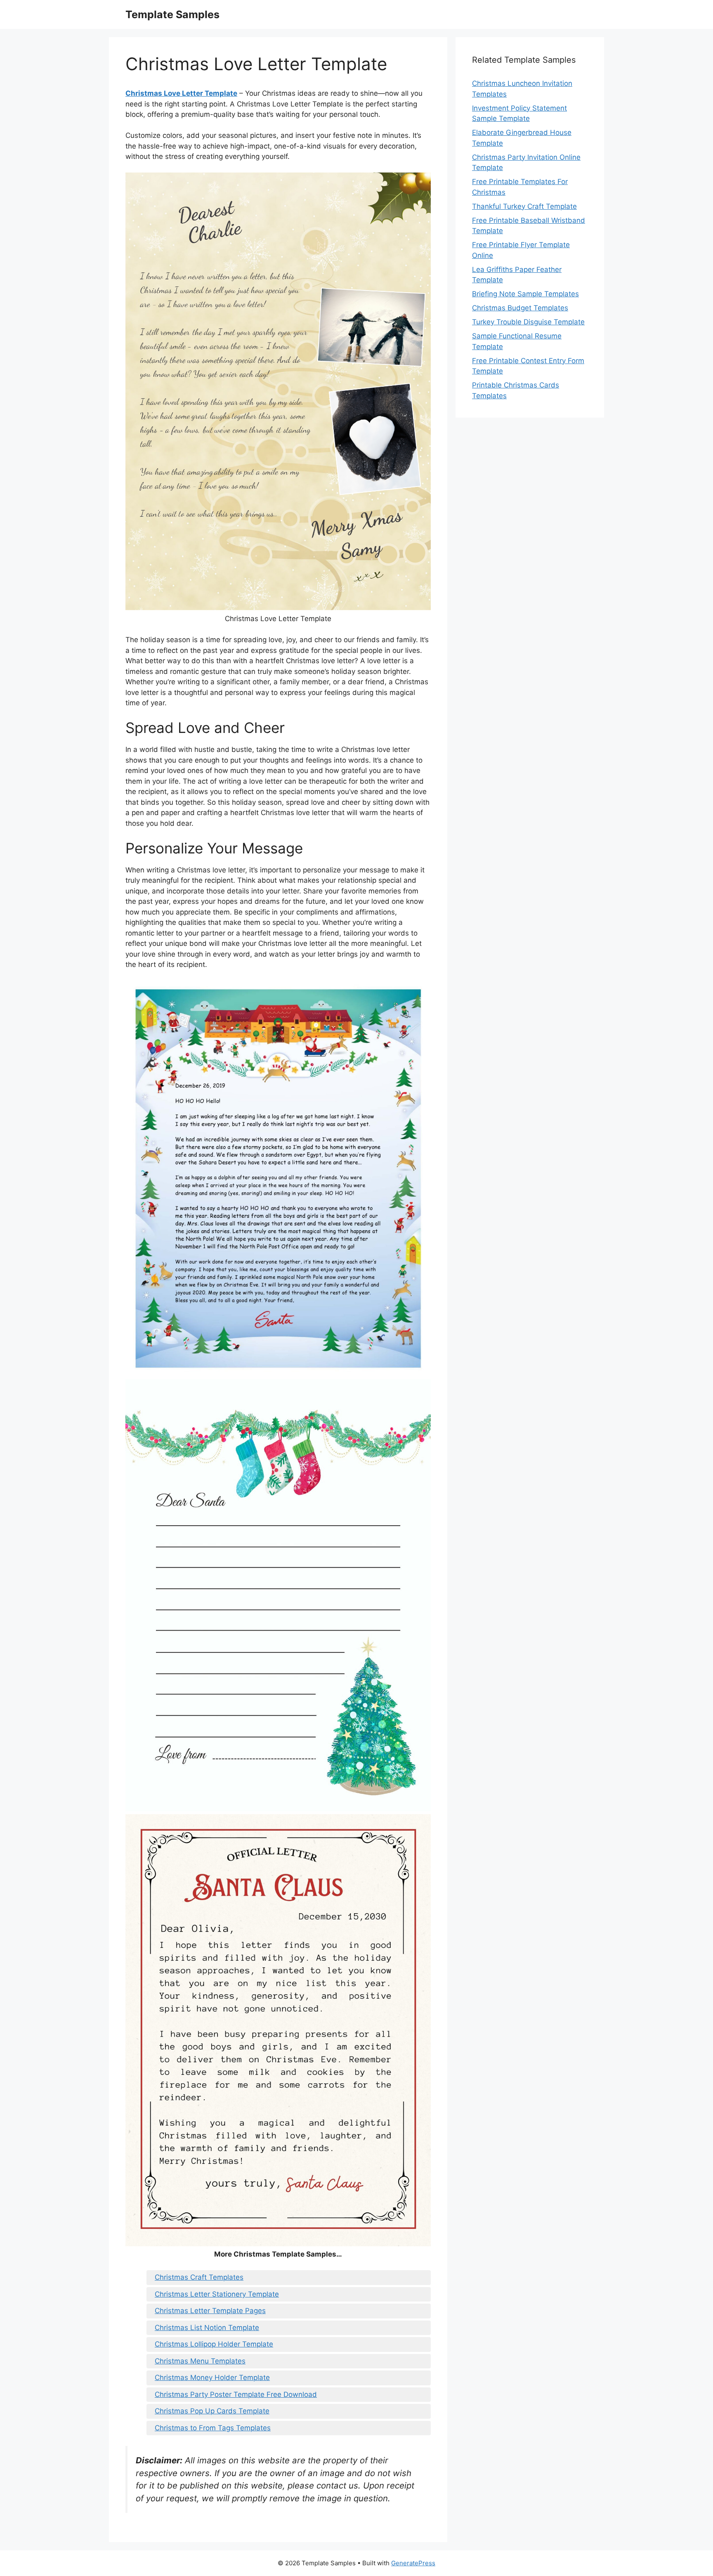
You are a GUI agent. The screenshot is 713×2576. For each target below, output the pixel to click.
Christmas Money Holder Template (212, 2377)
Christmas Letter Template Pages (210, 2311)
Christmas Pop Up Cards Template (212, 2411)
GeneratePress (413, 2563)
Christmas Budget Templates (520, 308)
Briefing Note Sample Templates (525, 294)
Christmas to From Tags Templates (213, 2428)
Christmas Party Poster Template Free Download (236, 2394)
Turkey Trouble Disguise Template (528, 322)
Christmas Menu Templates (200, 2361)
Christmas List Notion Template (207, 2328)
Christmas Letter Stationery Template (217, 2294)
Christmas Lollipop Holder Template (214, 2344)
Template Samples (172, 14)
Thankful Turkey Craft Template (524, 206)
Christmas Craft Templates (199, 2277)
